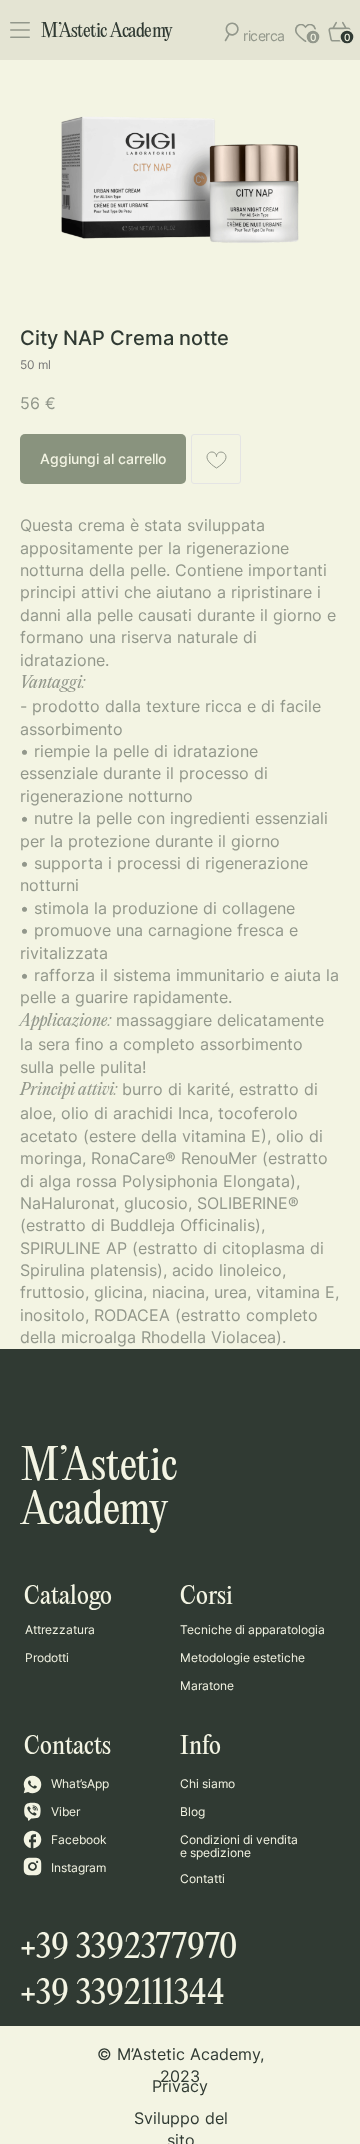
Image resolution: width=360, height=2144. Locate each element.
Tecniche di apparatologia (252, 1629)
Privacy (180, 2086)
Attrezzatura (60, 1629)
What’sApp (80, 1783)
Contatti (202, 1878)
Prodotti (47, 1657)
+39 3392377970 (128, 1949)
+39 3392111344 (122, 1995)
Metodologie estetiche (242, 1657)
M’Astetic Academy (107, 31)
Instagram (78, 1867)
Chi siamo (207, 1783)
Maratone (207, 1685)
